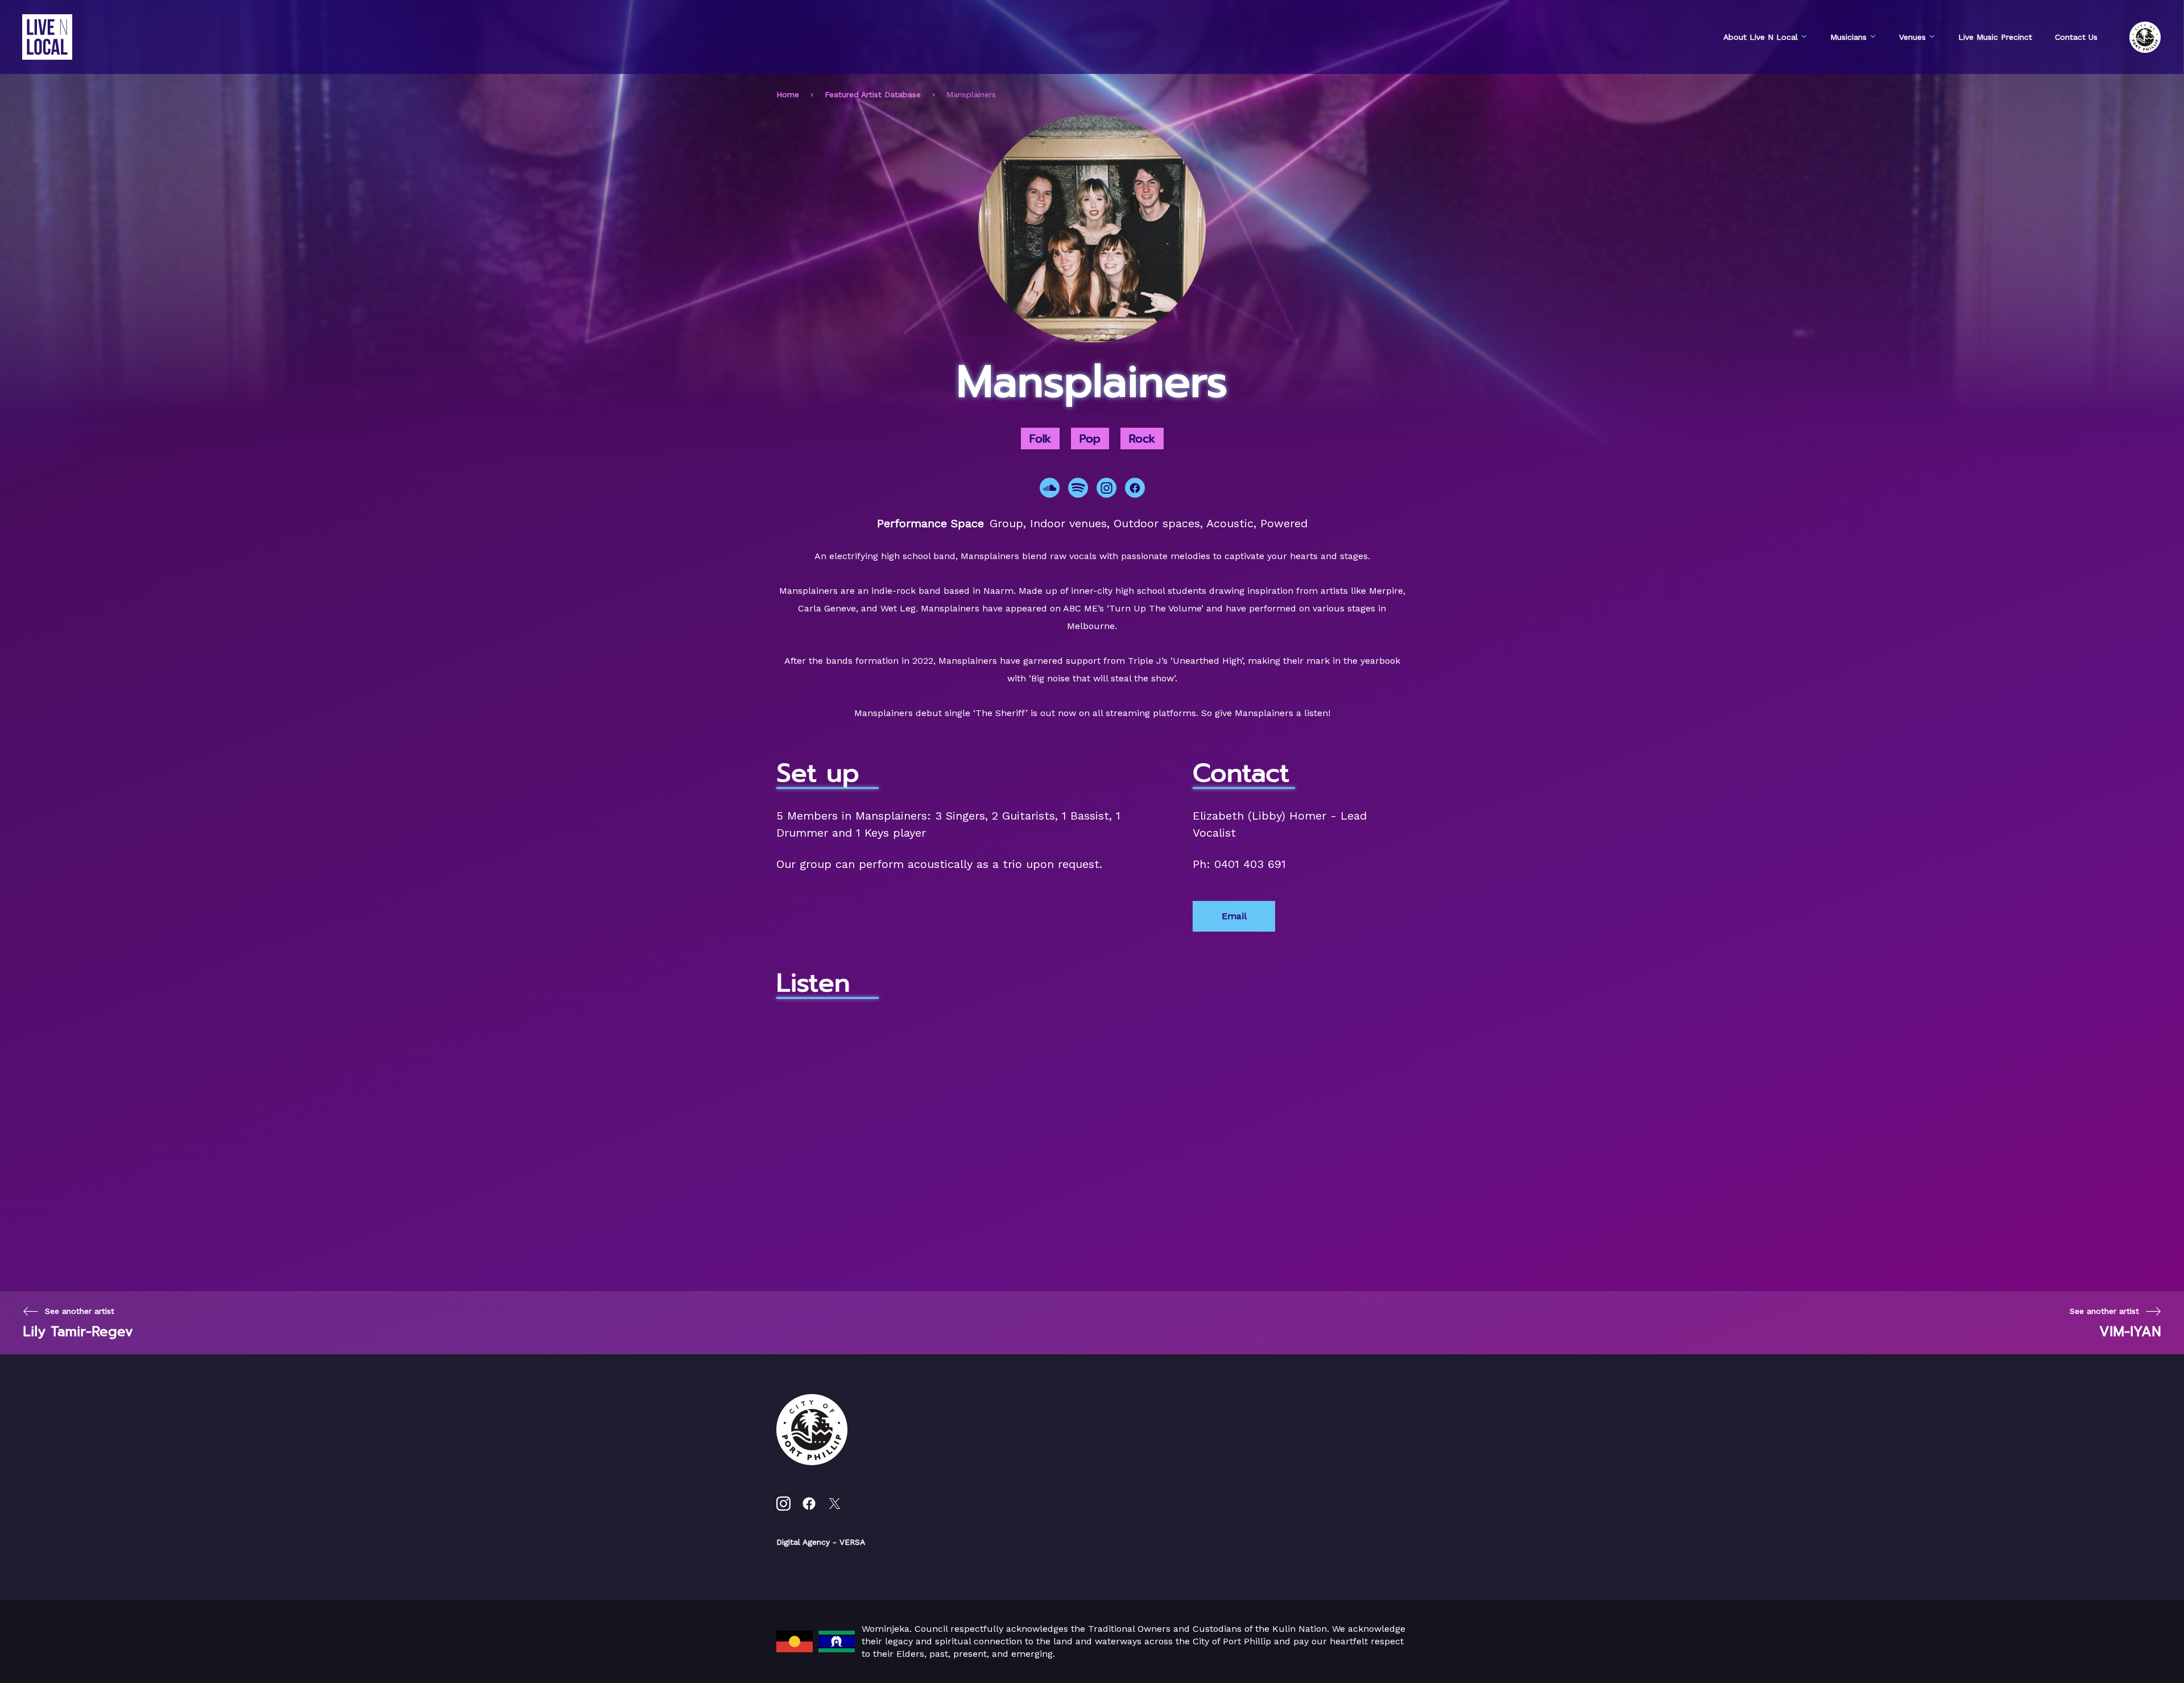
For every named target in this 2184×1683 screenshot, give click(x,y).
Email (1234, 916)
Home (788, 94)
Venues (1912, 37)
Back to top (2127, 1658)
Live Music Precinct (1995, 37)
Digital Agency (803, 1542)
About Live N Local (1761, 37)
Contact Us (2076, 37)
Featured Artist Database (873, 94)
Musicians (1848, 37)
